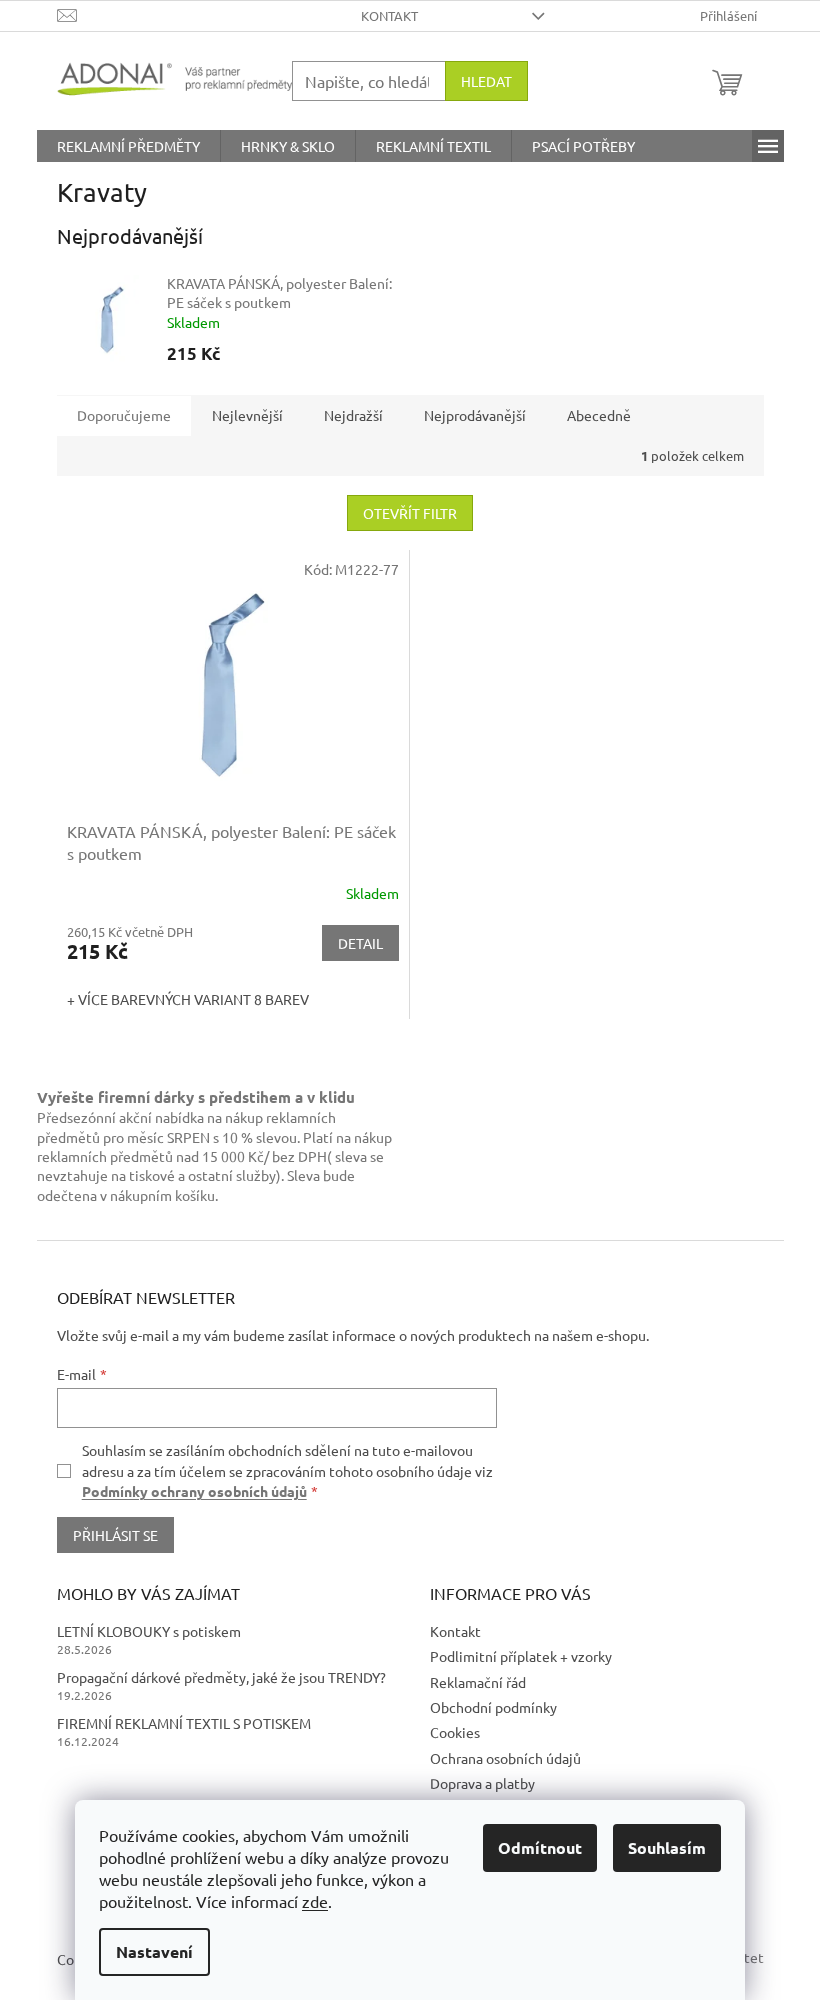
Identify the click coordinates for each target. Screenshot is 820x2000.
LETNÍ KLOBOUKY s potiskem (149, 1631)
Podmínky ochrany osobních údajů (194, 1491)
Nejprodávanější (475, 415)
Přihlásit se (115, 1535)
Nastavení (154, 1951)
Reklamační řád (478, 1682)
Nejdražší (353, 415)
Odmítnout (540, 1847)
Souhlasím (667, 1847)
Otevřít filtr (410, 513)
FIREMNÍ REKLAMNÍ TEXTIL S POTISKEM (184, 1723)
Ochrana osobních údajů (505, 1758)
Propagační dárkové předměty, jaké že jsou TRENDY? (221, 1677)
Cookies (455, 1732)
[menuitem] (128, 146)
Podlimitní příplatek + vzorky (521, 1656)
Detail (360, 943)
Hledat (486, 81)
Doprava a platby (482, 1783)
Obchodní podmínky (493, 1707)
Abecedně (599, 415)
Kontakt (389, 15)
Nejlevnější (247, 415)
